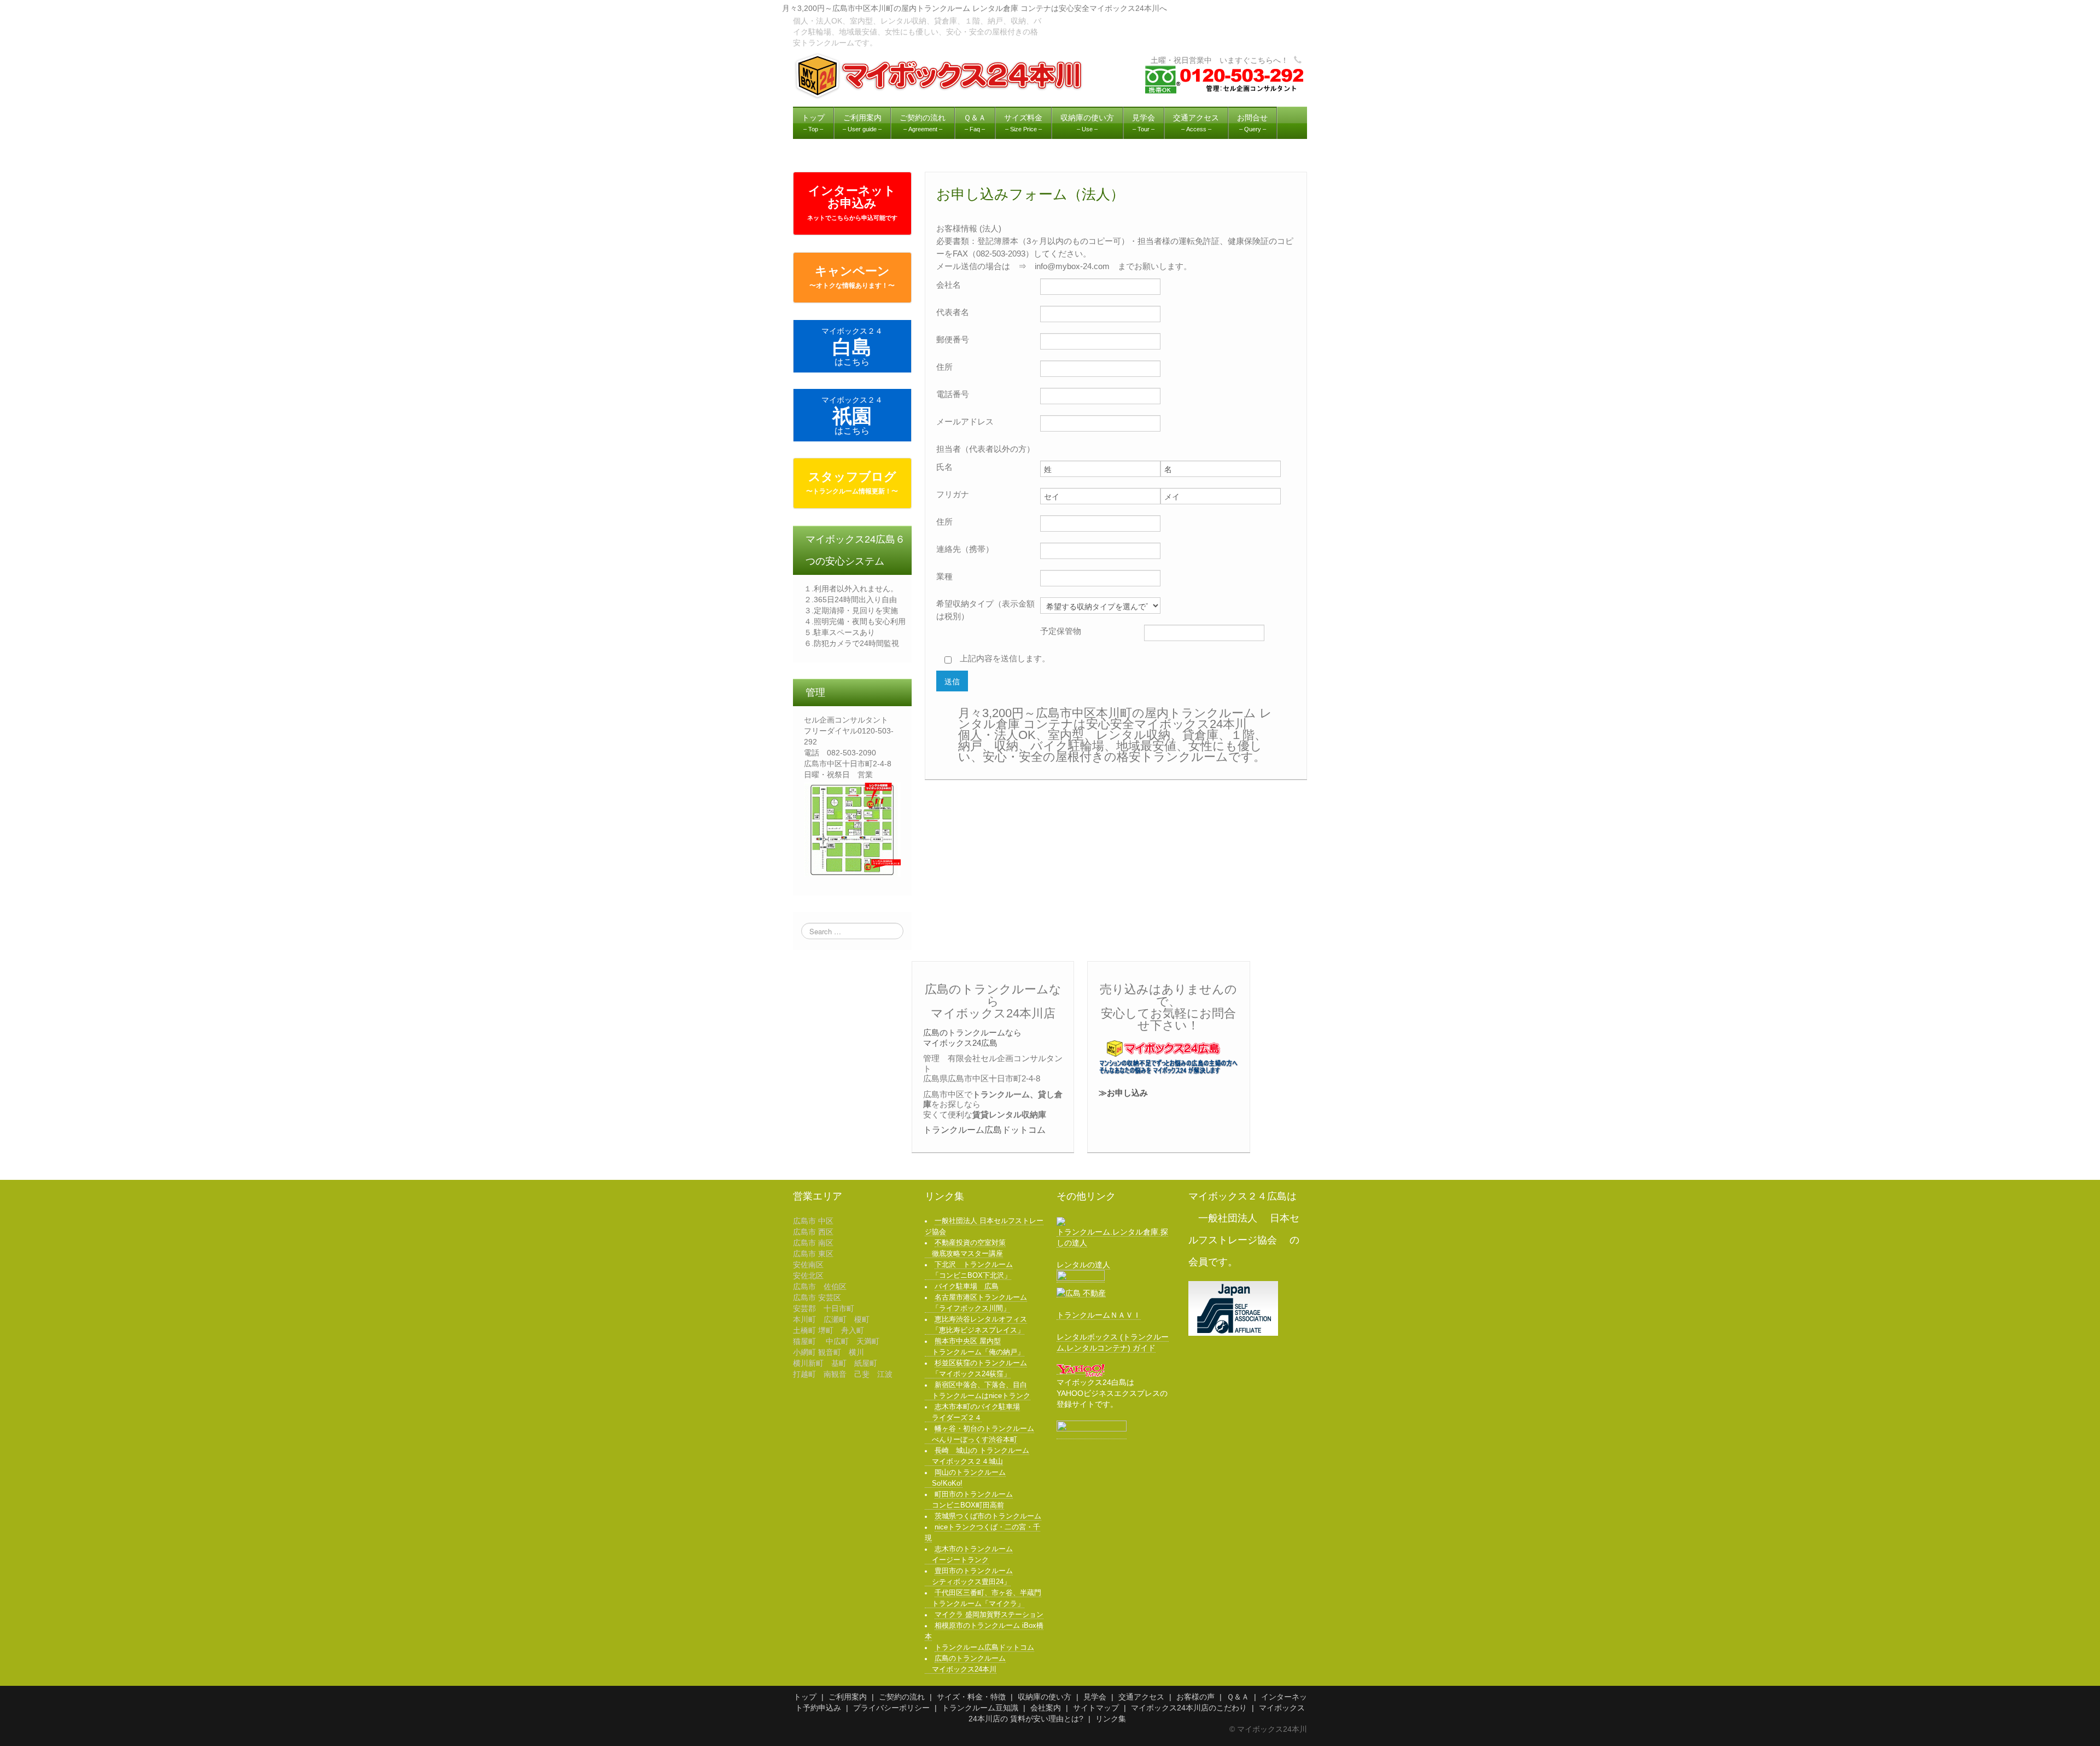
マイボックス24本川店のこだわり (1189, 1708)
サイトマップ (1096, 1708)
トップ (805, 1697)
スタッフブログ (852, 482)
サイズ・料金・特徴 (971, 1697)
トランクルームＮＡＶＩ (1099, 1315)
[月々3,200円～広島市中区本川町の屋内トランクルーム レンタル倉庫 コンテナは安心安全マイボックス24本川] (940, 75)
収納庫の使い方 (1045, 1697)
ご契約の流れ (902, 1697)
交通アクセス (1141, 1697)
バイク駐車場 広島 (967, 1287)
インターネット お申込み (852, 202)
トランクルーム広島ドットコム (984, 1130)
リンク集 (1111, 1719)
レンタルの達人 (1083, 1265)
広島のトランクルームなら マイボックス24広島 (972, 1037)
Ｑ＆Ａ (1238, 1697)
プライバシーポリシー (891, 1708)
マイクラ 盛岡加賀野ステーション (989, 1615)
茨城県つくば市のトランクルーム (988, 1516)
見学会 (1095, 1697)
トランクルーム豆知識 (980, 1708)
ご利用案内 (848, 1697)
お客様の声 (1195, 1697)
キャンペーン (852, 277)
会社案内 (1046, 1708)
